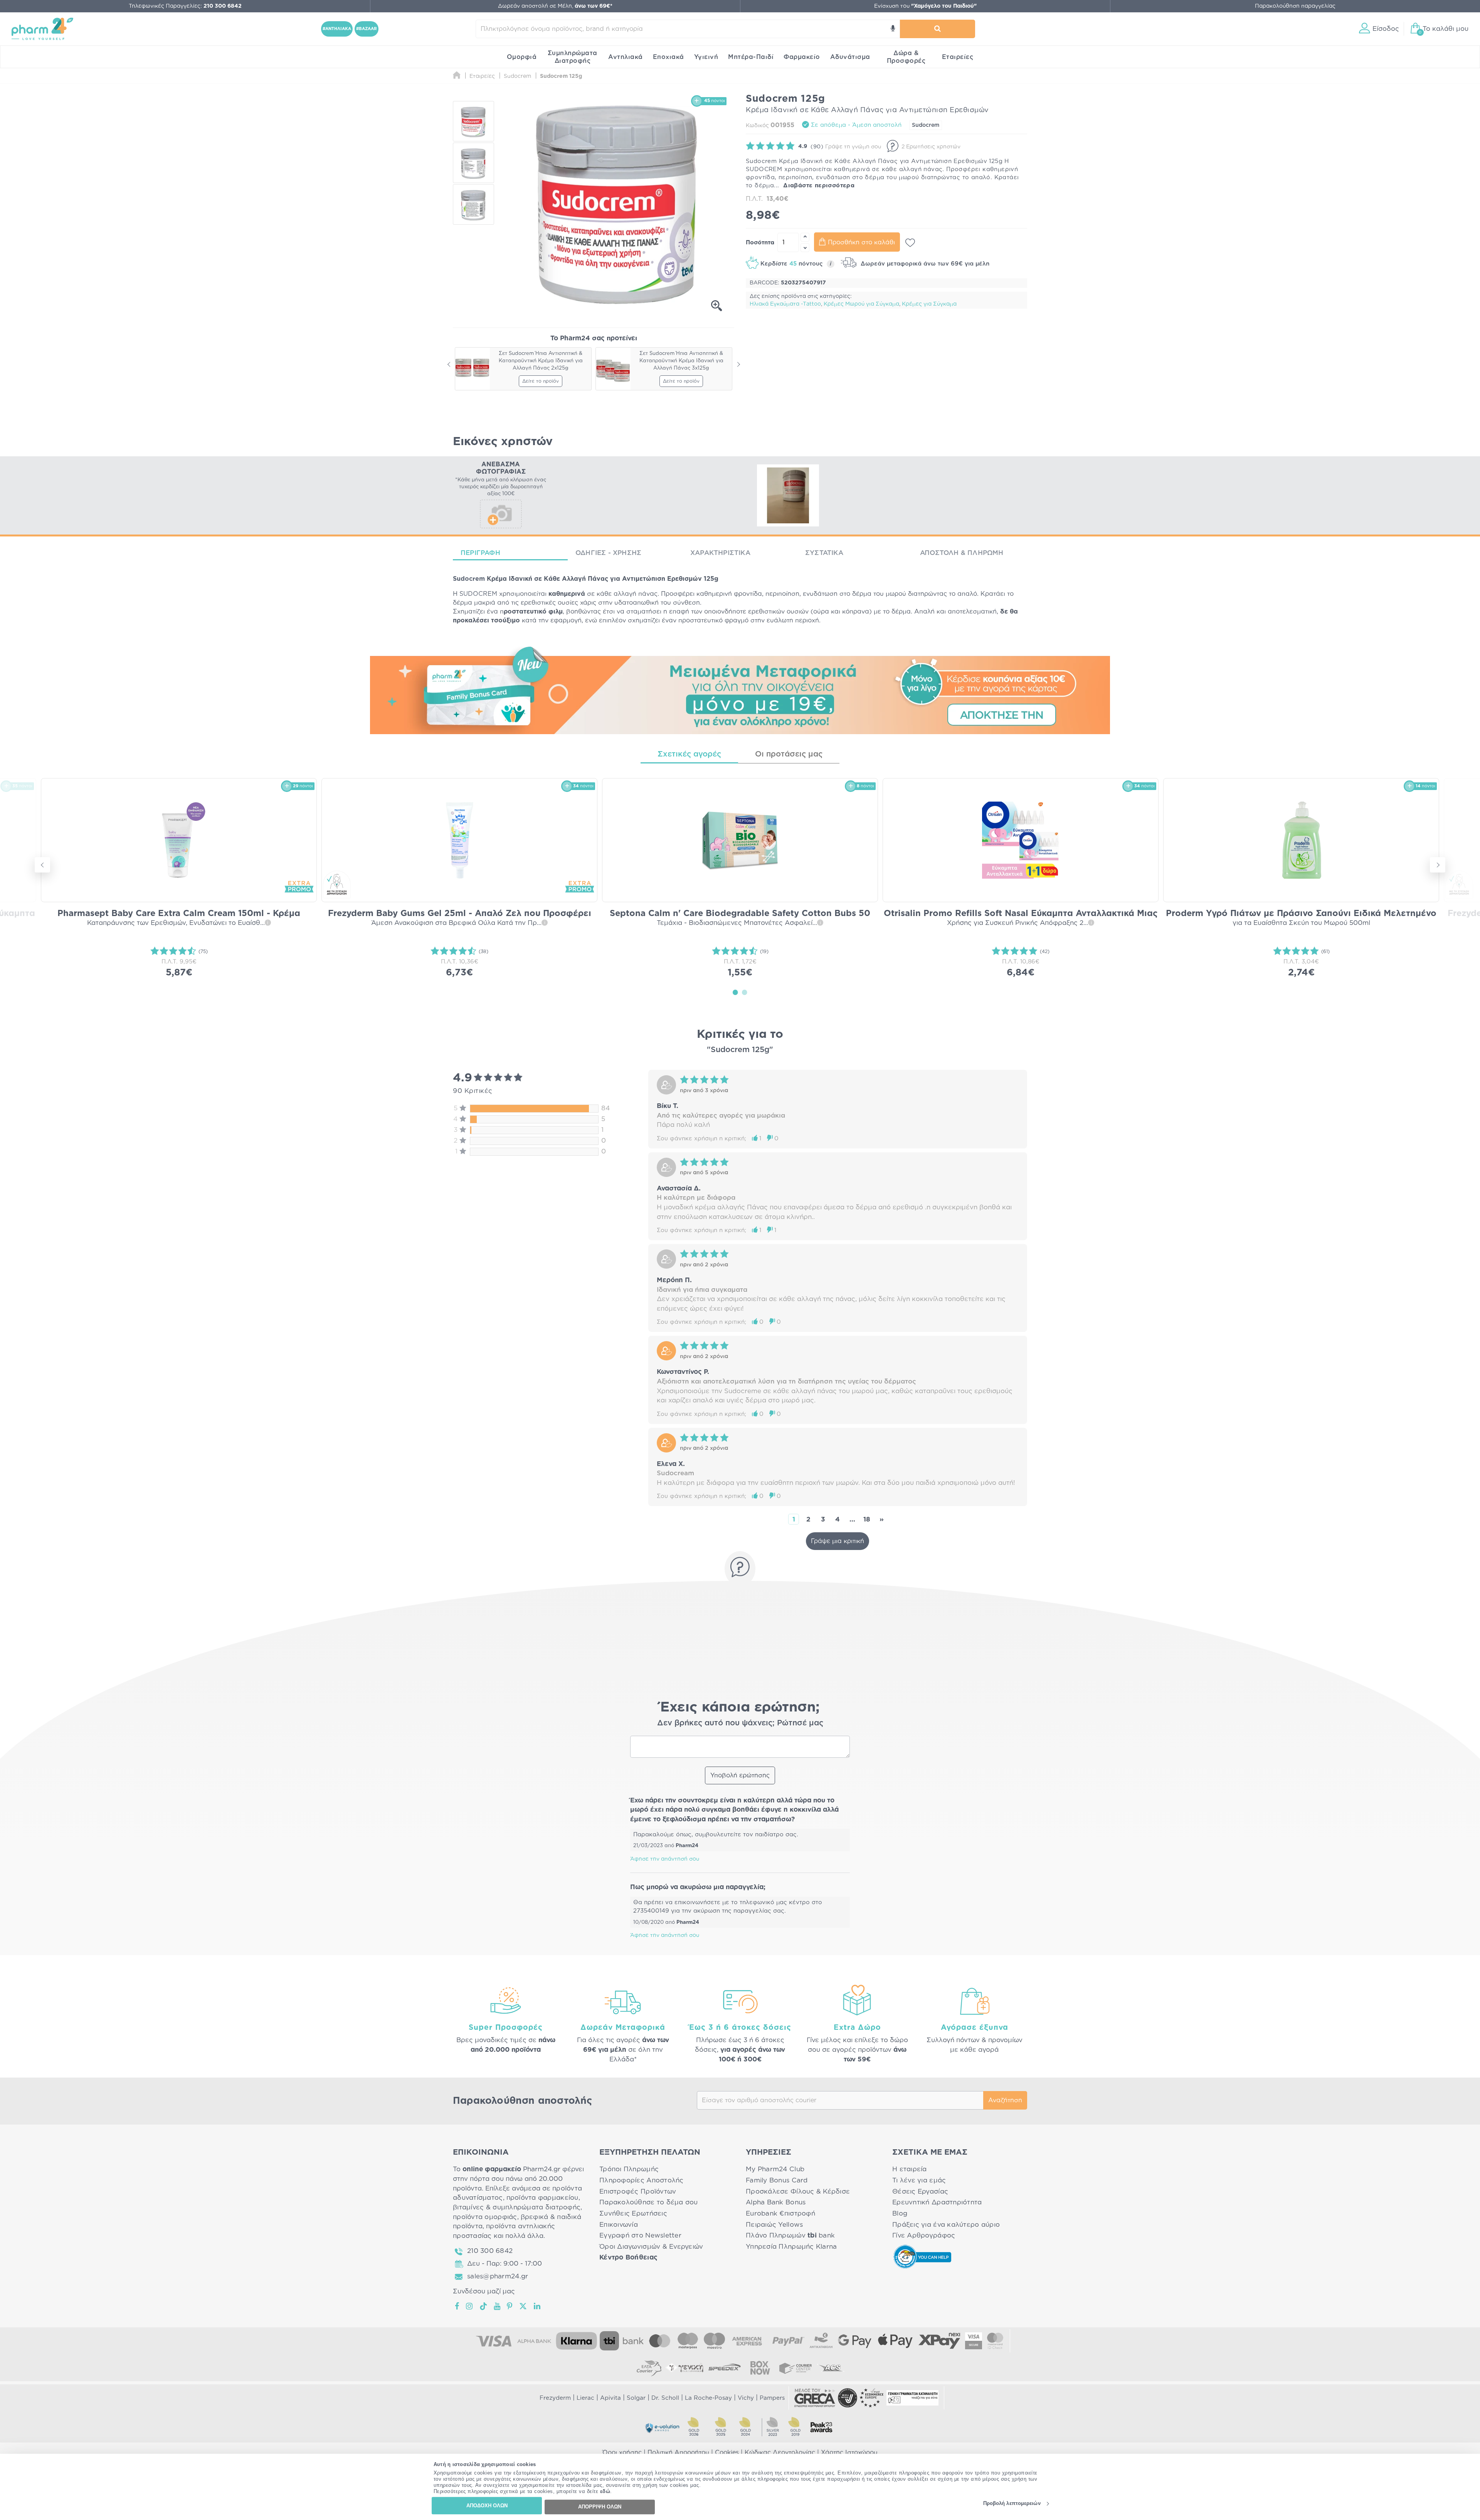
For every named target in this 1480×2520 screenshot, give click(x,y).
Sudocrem (926, 125)
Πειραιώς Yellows (774, 2225)
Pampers (772, 2398)
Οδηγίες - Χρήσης (608, 553)
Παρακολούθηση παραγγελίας (1295, 6)
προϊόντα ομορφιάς (485, 2217)
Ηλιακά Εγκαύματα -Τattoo (785, 304)
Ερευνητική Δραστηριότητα (937, 2202)
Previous (449, 365)
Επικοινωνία (619, 2225)
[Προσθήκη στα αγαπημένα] (910, 243)
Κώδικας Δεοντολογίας (780, 2453)
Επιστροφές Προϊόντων (638, 2191)
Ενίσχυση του (925, 6)
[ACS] (831, 2368)
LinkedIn (538, 2306)
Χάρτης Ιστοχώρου (849, 2453)
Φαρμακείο (802, 57)
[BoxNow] (760, 2368)
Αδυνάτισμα (850, 57)
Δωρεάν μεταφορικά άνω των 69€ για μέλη (924, 264)
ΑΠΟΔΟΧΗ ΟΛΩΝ (487, 2506)
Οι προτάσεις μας (789, 754)
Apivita (610, 2398)
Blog (900, 2213)
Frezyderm (555, 2398)
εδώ (605, 2492)
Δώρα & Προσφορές (906, 57)
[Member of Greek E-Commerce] (815, 2398)
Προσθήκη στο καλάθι (861, 242)
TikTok (484, 2306)
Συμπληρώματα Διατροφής (573, 57)
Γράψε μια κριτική (838, 1541)
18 (867, 1519)
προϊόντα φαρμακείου (542, 2198)
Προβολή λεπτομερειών (1012, 2504)
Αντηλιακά (626, 57)
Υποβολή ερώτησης (740, 1775)
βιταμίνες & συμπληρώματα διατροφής (517, 2207)
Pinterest (510, 2306)
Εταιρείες (958, 57)
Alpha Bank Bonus (776, 2202)
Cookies (727, 2453)
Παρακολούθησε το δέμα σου (649, 2202)
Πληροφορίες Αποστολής (642, 2180)
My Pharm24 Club (775, 2169)
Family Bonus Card (777, 2180)
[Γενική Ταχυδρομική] (684, 2368)
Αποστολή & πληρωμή (962, 553)
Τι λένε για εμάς (919, 2180)
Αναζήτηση (1005, 2100)
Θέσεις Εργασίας (920, 2191)
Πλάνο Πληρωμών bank (790, 2235)
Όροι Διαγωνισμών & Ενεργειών (651, 2247)
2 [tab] (745, 992)
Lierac (585, 2398)
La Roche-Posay (708, 2398)
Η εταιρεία (910, 2169)
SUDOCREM (478, 594)
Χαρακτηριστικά (720, 553)
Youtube (497, 2306)
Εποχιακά (669, 57)
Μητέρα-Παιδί (751, 57)
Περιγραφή (480, 553)
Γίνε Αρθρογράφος (924, 2235)
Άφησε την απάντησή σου (665, 1859)
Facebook (457, 2306)
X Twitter (524, 2306)
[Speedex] (725, 2368)
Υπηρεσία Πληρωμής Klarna (791, 2247)
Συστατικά (824, 553)
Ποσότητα (760, 243)
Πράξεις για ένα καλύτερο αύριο (946, 2225)
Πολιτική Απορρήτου (678, 2453)
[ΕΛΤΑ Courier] (649, 2368)
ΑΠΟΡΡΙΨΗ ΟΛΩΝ (600, 2507)
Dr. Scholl (665, 2398)
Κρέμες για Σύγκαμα (929, 304)
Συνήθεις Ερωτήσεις (633, 2213)
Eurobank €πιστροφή (780, 2213)
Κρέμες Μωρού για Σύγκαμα (861, 304)
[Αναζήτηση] (937, 29)
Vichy (746, 2398)
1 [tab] (735, 992)
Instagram (470, 2306)
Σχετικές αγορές (689, 754)
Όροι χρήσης (622, 2453)
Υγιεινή (706, 57)
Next (738, 365)
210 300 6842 (490, 2251)
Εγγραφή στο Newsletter (640, 2235)
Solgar (636, 2398)
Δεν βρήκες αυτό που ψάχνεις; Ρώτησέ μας (740, 1723)
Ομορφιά (522, 57)
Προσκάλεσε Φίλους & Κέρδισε (798, 2191)
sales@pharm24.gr (498, 2276)
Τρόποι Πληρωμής (629, 2169)
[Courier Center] (795, 2368)
